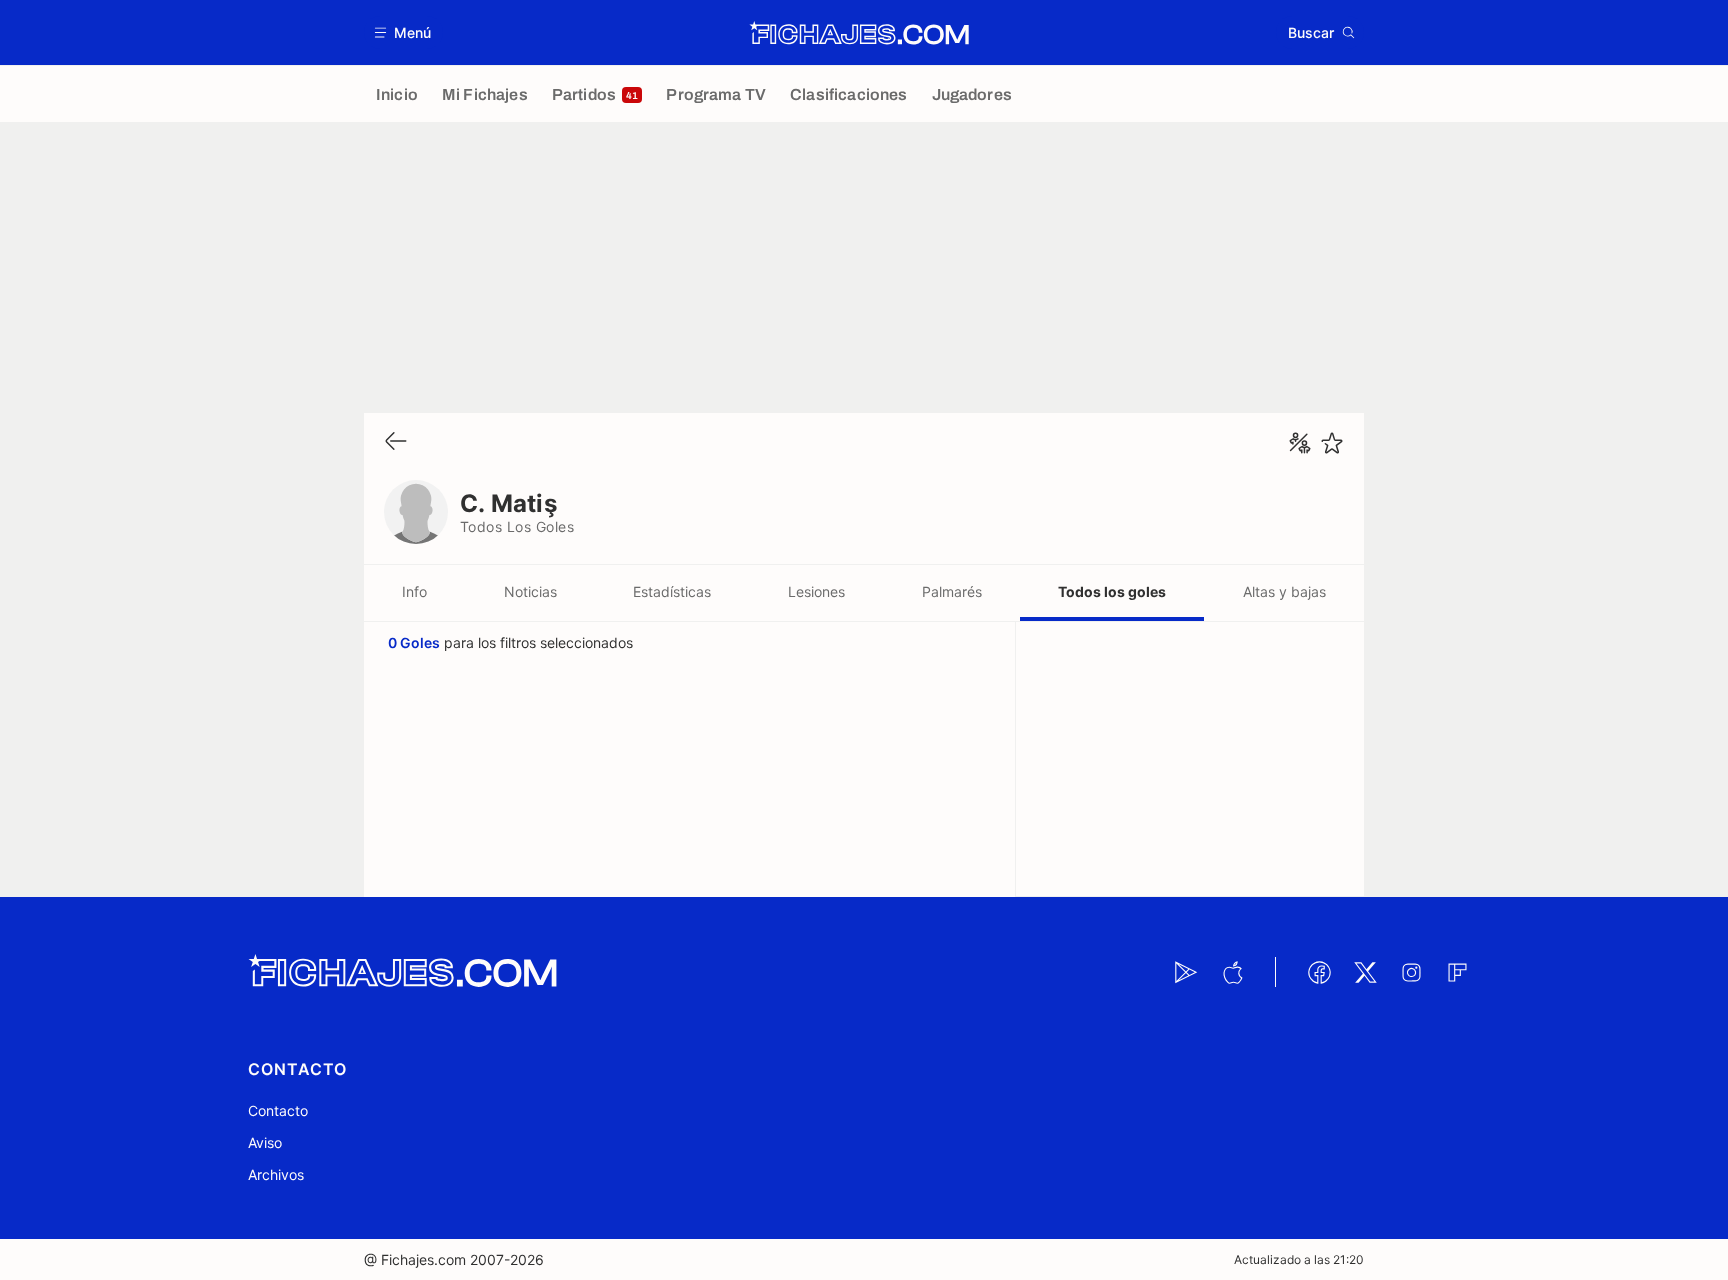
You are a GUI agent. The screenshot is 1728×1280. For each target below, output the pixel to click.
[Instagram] (1411, 972)
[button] (403, 32)
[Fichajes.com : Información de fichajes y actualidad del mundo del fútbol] (859, 33)
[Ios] (1232, 972)
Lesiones (816, 591)
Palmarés (952, 591)
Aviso (265, 1142)
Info (414, 591)
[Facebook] (1319, 972)
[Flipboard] (1457, 972)
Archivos (276, 1174)
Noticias (530, 591)
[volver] (396, 442)
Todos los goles (1112, 591)
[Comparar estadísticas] (1300, 443)
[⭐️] (1332, 443)
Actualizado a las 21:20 (1299, 1259)
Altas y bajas (1284, 591)
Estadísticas (672, 591)
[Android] (1186, 972)
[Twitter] (1365, 972)
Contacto (278, 1110)
